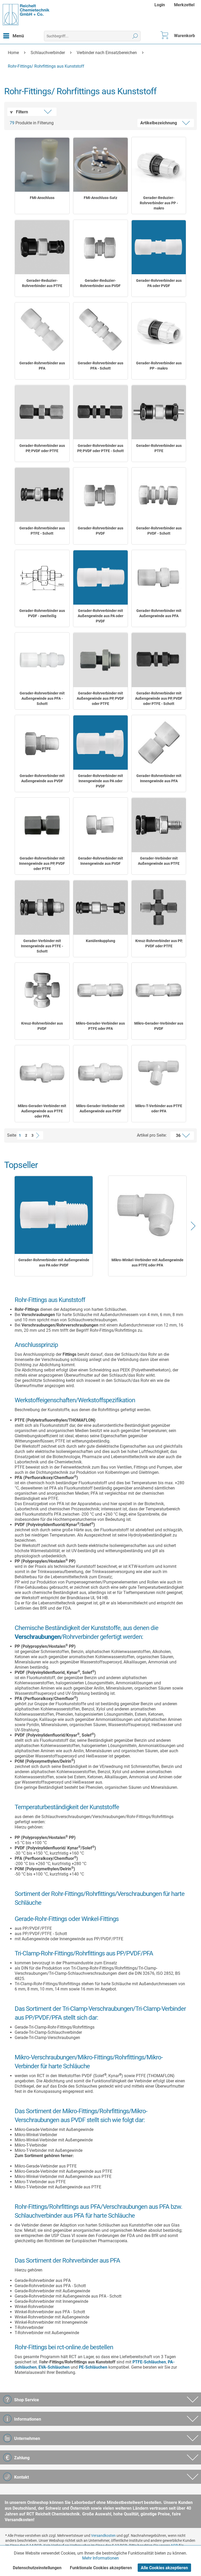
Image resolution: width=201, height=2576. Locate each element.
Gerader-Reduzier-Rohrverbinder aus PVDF (100, 283)
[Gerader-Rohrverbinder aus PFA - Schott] (100, 330)
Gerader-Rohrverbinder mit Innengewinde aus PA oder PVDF (100, 781)
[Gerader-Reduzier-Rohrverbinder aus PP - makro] (159, 165)
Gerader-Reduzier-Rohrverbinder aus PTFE (42, 283)
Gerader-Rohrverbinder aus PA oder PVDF (159, 283)
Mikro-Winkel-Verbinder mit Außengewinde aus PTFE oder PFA (147, 1263)
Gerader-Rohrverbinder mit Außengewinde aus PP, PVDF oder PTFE (100, 698)
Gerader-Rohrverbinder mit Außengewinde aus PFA (159, 613)
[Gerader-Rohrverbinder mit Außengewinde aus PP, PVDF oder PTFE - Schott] (159, 660)
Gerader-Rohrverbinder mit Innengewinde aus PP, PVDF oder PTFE (42, 863)
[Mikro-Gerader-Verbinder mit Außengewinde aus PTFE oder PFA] (42, 1073)
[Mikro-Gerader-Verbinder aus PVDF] (159, 990)
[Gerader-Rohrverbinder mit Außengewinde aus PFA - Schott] (42, 660)
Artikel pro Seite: (152, 1135)
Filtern (21, 112)
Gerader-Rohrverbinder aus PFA (42, 366)
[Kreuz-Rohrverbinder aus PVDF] (42, 990)
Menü (18, 36)
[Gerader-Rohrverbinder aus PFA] (42, 330)
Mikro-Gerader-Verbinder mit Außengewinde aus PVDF (100, 1108)
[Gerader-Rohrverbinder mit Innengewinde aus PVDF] (100, 825)
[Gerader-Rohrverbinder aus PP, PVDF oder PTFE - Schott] (100, 412)
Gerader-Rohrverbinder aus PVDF (100, 531)
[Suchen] (135, 36)
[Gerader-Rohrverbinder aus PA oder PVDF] (159, 247)
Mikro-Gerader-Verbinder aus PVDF (159, 1026)
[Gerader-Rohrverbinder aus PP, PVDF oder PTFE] (42, 412)
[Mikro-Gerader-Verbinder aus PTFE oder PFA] (100, 990)
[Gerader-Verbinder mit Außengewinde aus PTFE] (159, 825)
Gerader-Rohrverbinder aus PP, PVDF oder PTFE (42, 448)
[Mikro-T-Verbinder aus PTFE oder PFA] (159, 1073)
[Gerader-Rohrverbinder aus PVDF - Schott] (159, 495)
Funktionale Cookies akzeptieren (101, 2568)
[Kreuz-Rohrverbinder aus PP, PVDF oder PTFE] (159, 908)
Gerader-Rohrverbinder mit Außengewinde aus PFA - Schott (42, 698)
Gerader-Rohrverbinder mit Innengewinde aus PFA (159, 778)
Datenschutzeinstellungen (37, 2568)
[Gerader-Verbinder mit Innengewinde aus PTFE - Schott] (42, 908)
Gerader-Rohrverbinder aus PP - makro (159, 366)
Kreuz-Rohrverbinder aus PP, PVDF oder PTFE (159, 943)
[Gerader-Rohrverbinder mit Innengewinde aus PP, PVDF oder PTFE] (42, 825)
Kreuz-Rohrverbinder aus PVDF (42, 1026)
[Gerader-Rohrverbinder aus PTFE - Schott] (42, 495)
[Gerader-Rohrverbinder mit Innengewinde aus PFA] (159, 743)
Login (160, 5)
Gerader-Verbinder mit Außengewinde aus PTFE (159, 861)
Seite (12, 1135)
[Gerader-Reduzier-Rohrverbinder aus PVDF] (100, 247)
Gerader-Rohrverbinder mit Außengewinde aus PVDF (42, 778)
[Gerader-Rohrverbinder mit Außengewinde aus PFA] (159, 577)
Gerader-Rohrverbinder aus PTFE (159, 448)
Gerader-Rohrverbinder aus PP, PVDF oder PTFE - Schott (100, 448)
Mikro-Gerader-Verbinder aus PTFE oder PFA (100, 1026)
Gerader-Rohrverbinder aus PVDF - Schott (159, 531)
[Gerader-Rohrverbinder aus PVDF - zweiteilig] (42, 577)
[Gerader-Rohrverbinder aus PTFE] (159, 412)
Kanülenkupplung (100, 941)
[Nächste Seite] (39, 1135)
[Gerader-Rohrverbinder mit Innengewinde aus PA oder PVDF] (100, 743)
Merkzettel (184, 5)
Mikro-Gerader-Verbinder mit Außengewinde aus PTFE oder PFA (42, 1111)
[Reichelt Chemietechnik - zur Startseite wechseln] (26, 15)
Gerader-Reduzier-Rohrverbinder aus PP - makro (159, 203)
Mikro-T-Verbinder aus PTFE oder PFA (159, 1108)
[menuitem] (160, 5)
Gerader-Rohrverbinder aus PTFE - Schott (42, 531)
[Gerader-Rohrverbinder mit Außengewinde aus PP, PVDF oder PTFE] (100, 660)
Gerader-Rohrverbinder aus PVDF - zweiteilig (42, 613)
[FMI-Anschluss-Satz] (100, 165)
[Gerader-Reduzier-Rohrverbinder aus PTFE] (42, 247)
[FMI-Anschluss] (42, 165)
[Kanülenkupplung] (100, 908)
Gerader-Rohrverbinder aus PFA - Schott (100, 366)
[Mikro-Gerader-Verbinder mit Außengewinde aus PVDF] (100, 1073)
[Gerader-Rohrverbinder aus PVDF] (100, 495)
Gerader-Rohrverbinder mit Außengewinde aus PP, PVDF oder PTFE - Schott (159, 698)
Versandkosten (103, 2536)
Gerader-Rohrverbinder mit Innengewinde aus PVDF (100, 861)
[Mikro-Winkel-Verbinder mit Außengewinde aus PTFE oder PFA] (147, 1215)
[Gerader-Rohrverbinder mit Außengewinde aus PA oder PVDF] (100, 577)
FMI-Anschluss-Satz (100, 198)
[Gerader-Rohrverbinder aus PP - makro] (159, 330)
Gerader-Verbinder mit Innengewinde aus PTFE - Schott (42, 946)
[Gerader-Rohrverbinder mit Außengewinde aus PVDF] (42, 743)
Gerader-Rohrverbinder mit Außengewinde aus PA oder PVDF (100, 616)
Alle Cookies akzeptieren (164, 2568)
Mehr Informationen (100, 2558)
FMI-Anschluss (42, 198)
